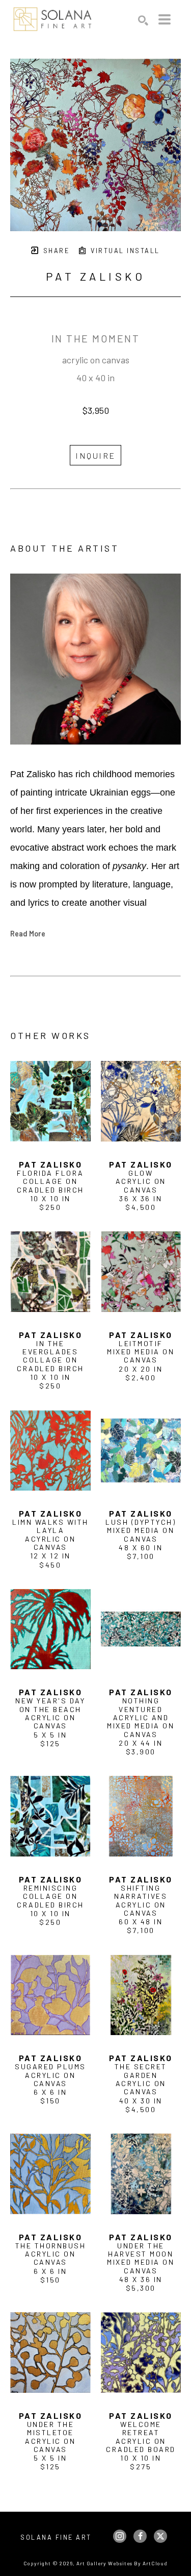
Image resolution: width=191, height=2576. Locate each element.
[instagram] (120, 2536)
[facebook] (140, 2536)
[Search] (143, 20)
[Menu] (165, 19)
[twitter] (160, 2536)
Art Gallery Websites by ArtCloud (122, 2563)
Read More (28, 933)
